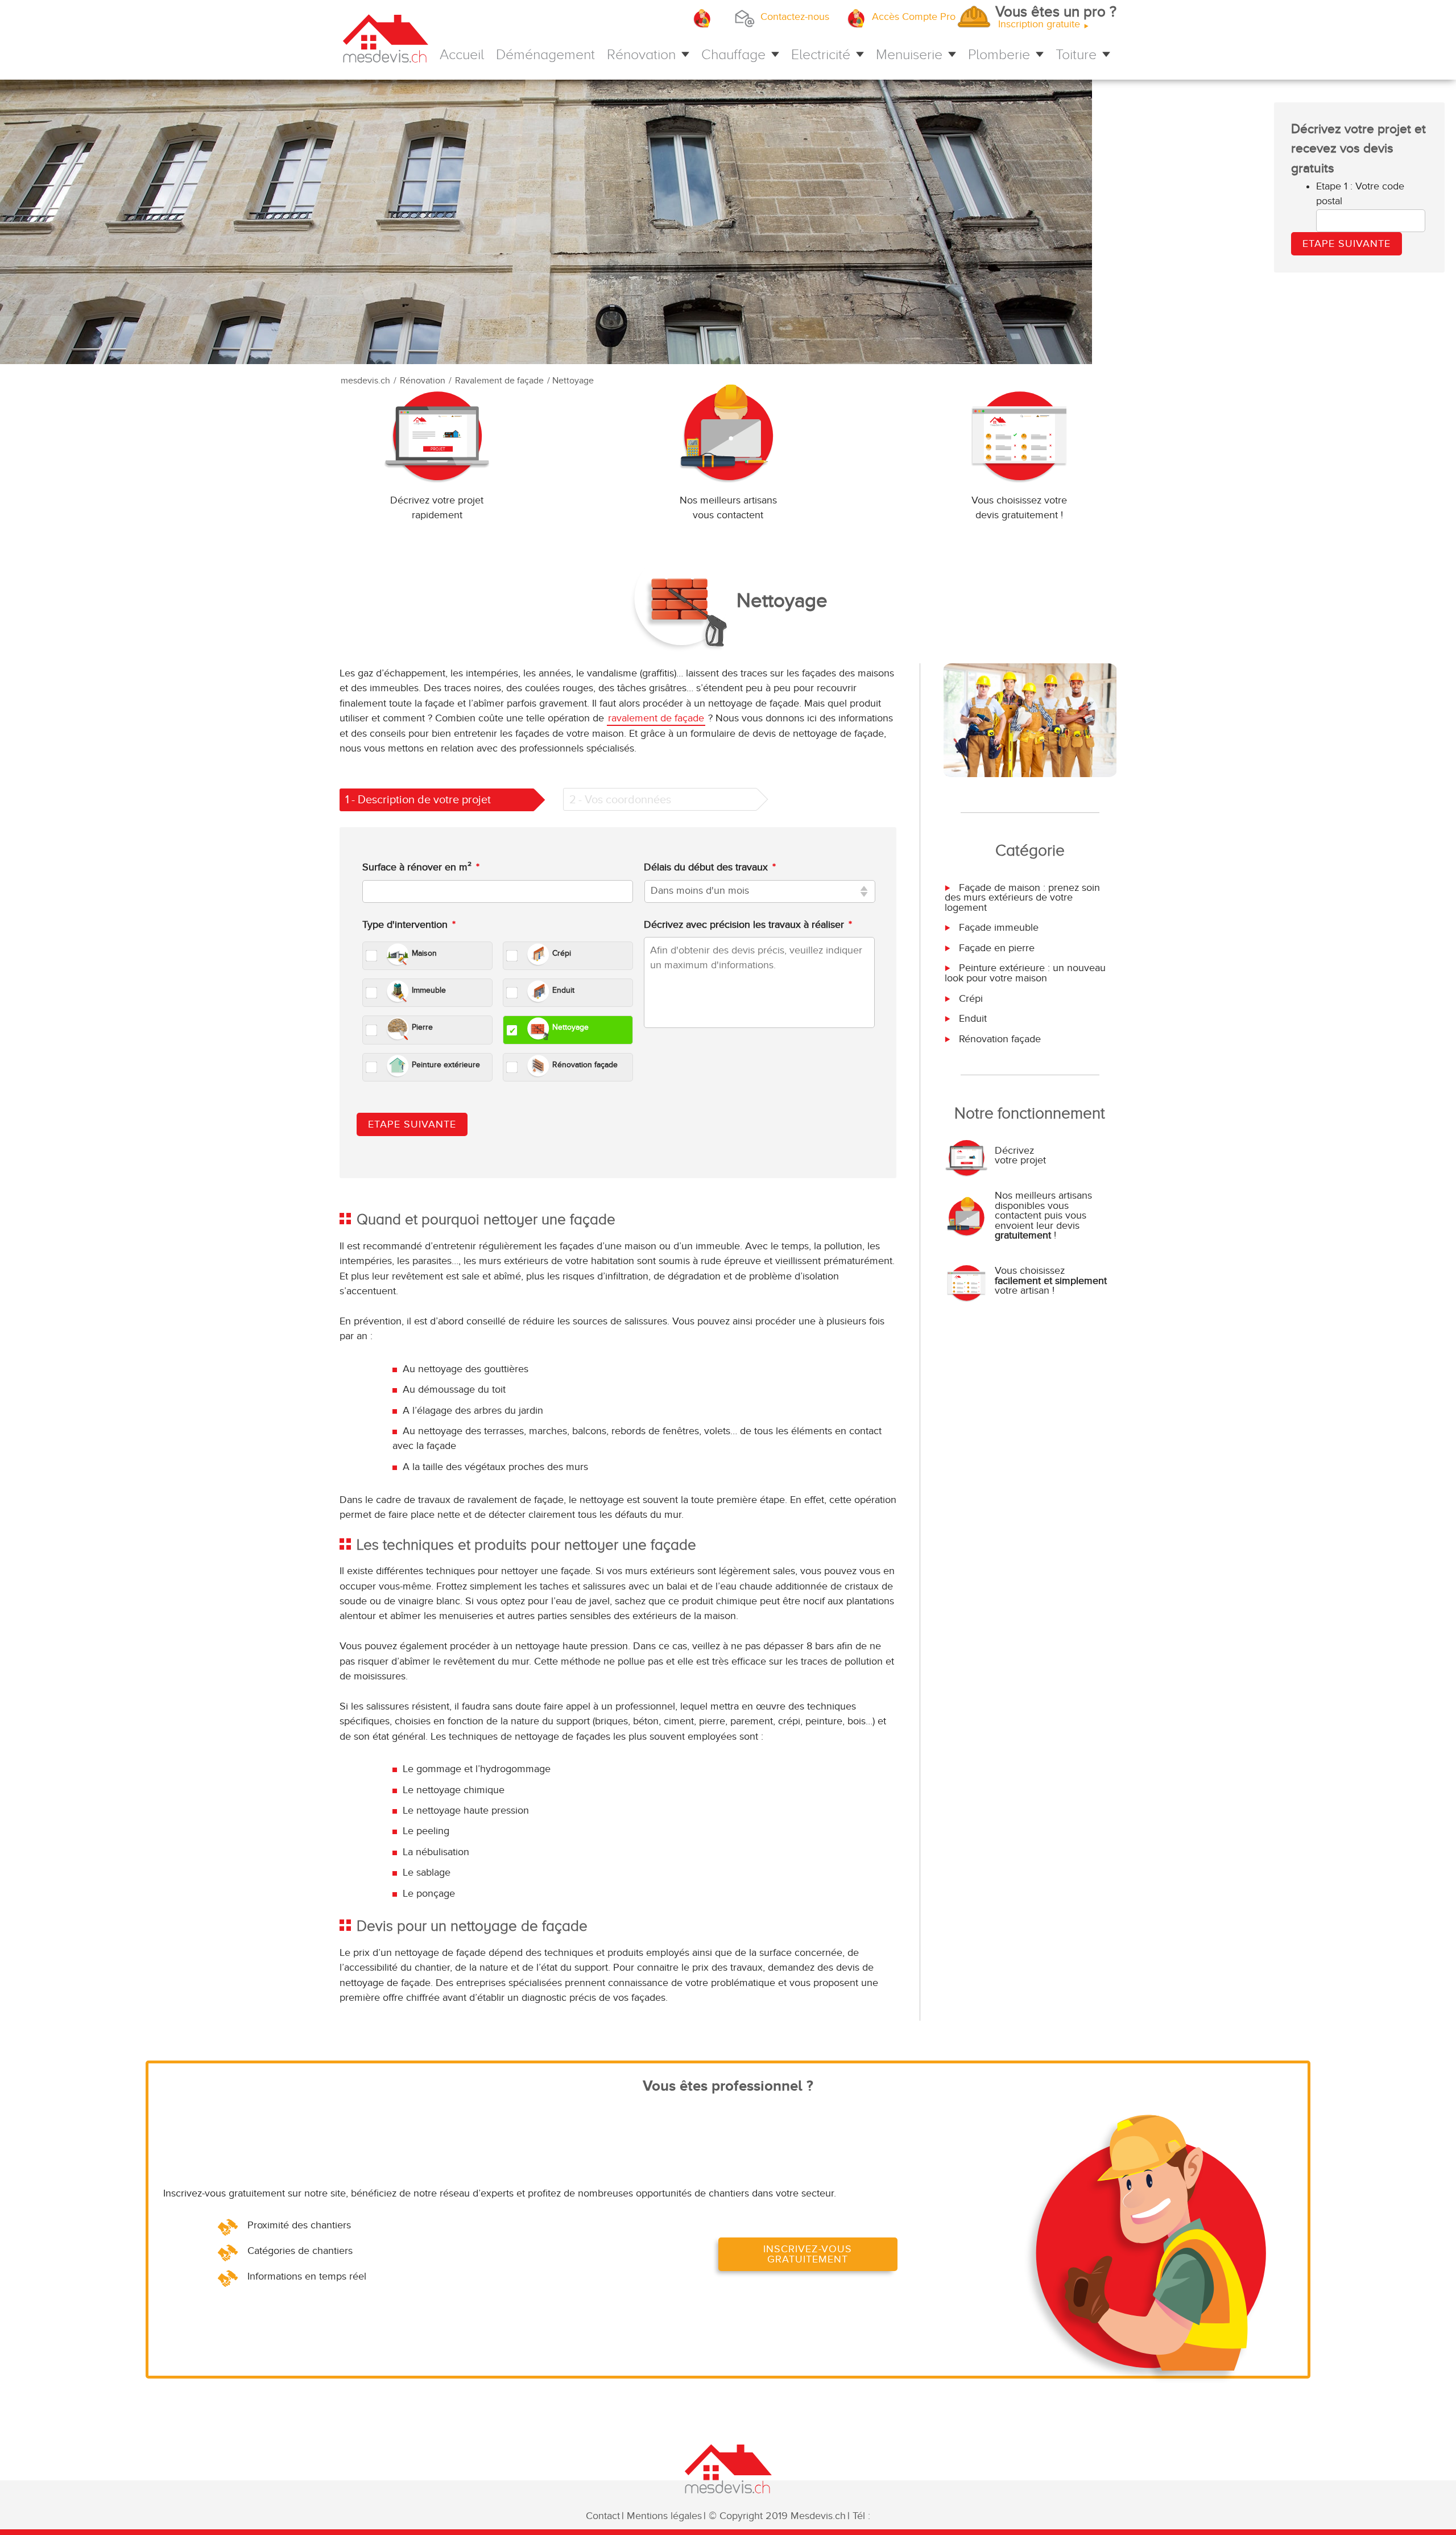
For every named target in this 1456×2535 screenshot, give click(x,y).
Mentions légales (664, 2516)
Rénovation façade (998, 1039)
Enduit (971, 1019)
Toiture (1076, 54)
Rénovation (641, 54)
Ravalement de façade (499, 381)
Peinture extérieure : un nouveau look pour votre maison (1025, 973)
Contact (603, 2516)
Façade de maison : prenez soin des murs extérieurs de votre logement (1022, 898)
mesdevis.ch (365, 381)
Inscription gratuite (1057, 18)
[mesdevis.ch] (386, 42)
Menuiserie (909, 54)
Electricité (821, 54)
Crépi (969, 999)
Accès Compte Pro (914, 17)
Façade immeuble (997, 928)
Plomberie (999, 54)
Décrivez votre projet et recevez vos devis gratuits (1358, 149)
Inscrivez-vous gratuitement (808, 2254)
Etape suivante (412, 1124)
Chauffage (733, 54)
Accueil (462, 54)
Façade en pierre (995, 948)
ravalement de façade (656, 718)
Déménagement (545, 54)
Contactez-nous (795, 17)
